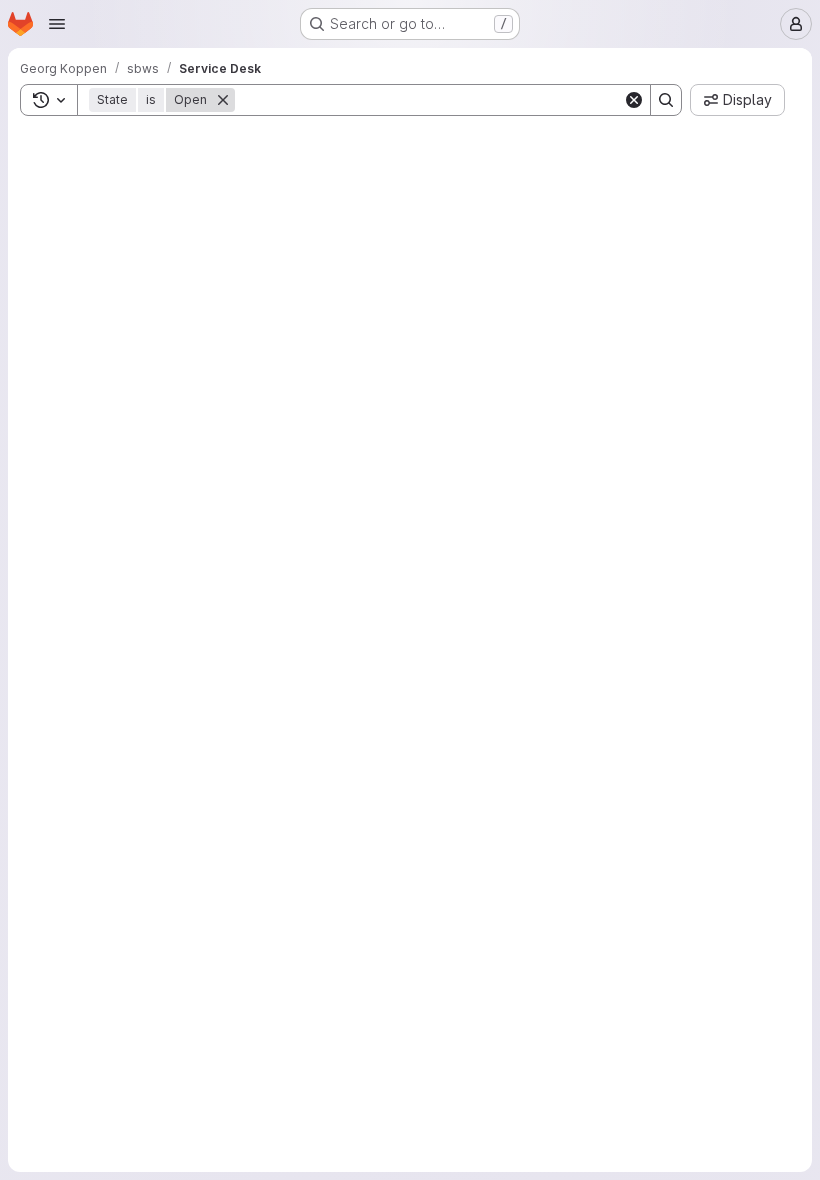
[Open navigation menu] (57, 24)
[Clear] (634, 100)
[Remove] (223, 100)
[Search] (666, 100)
